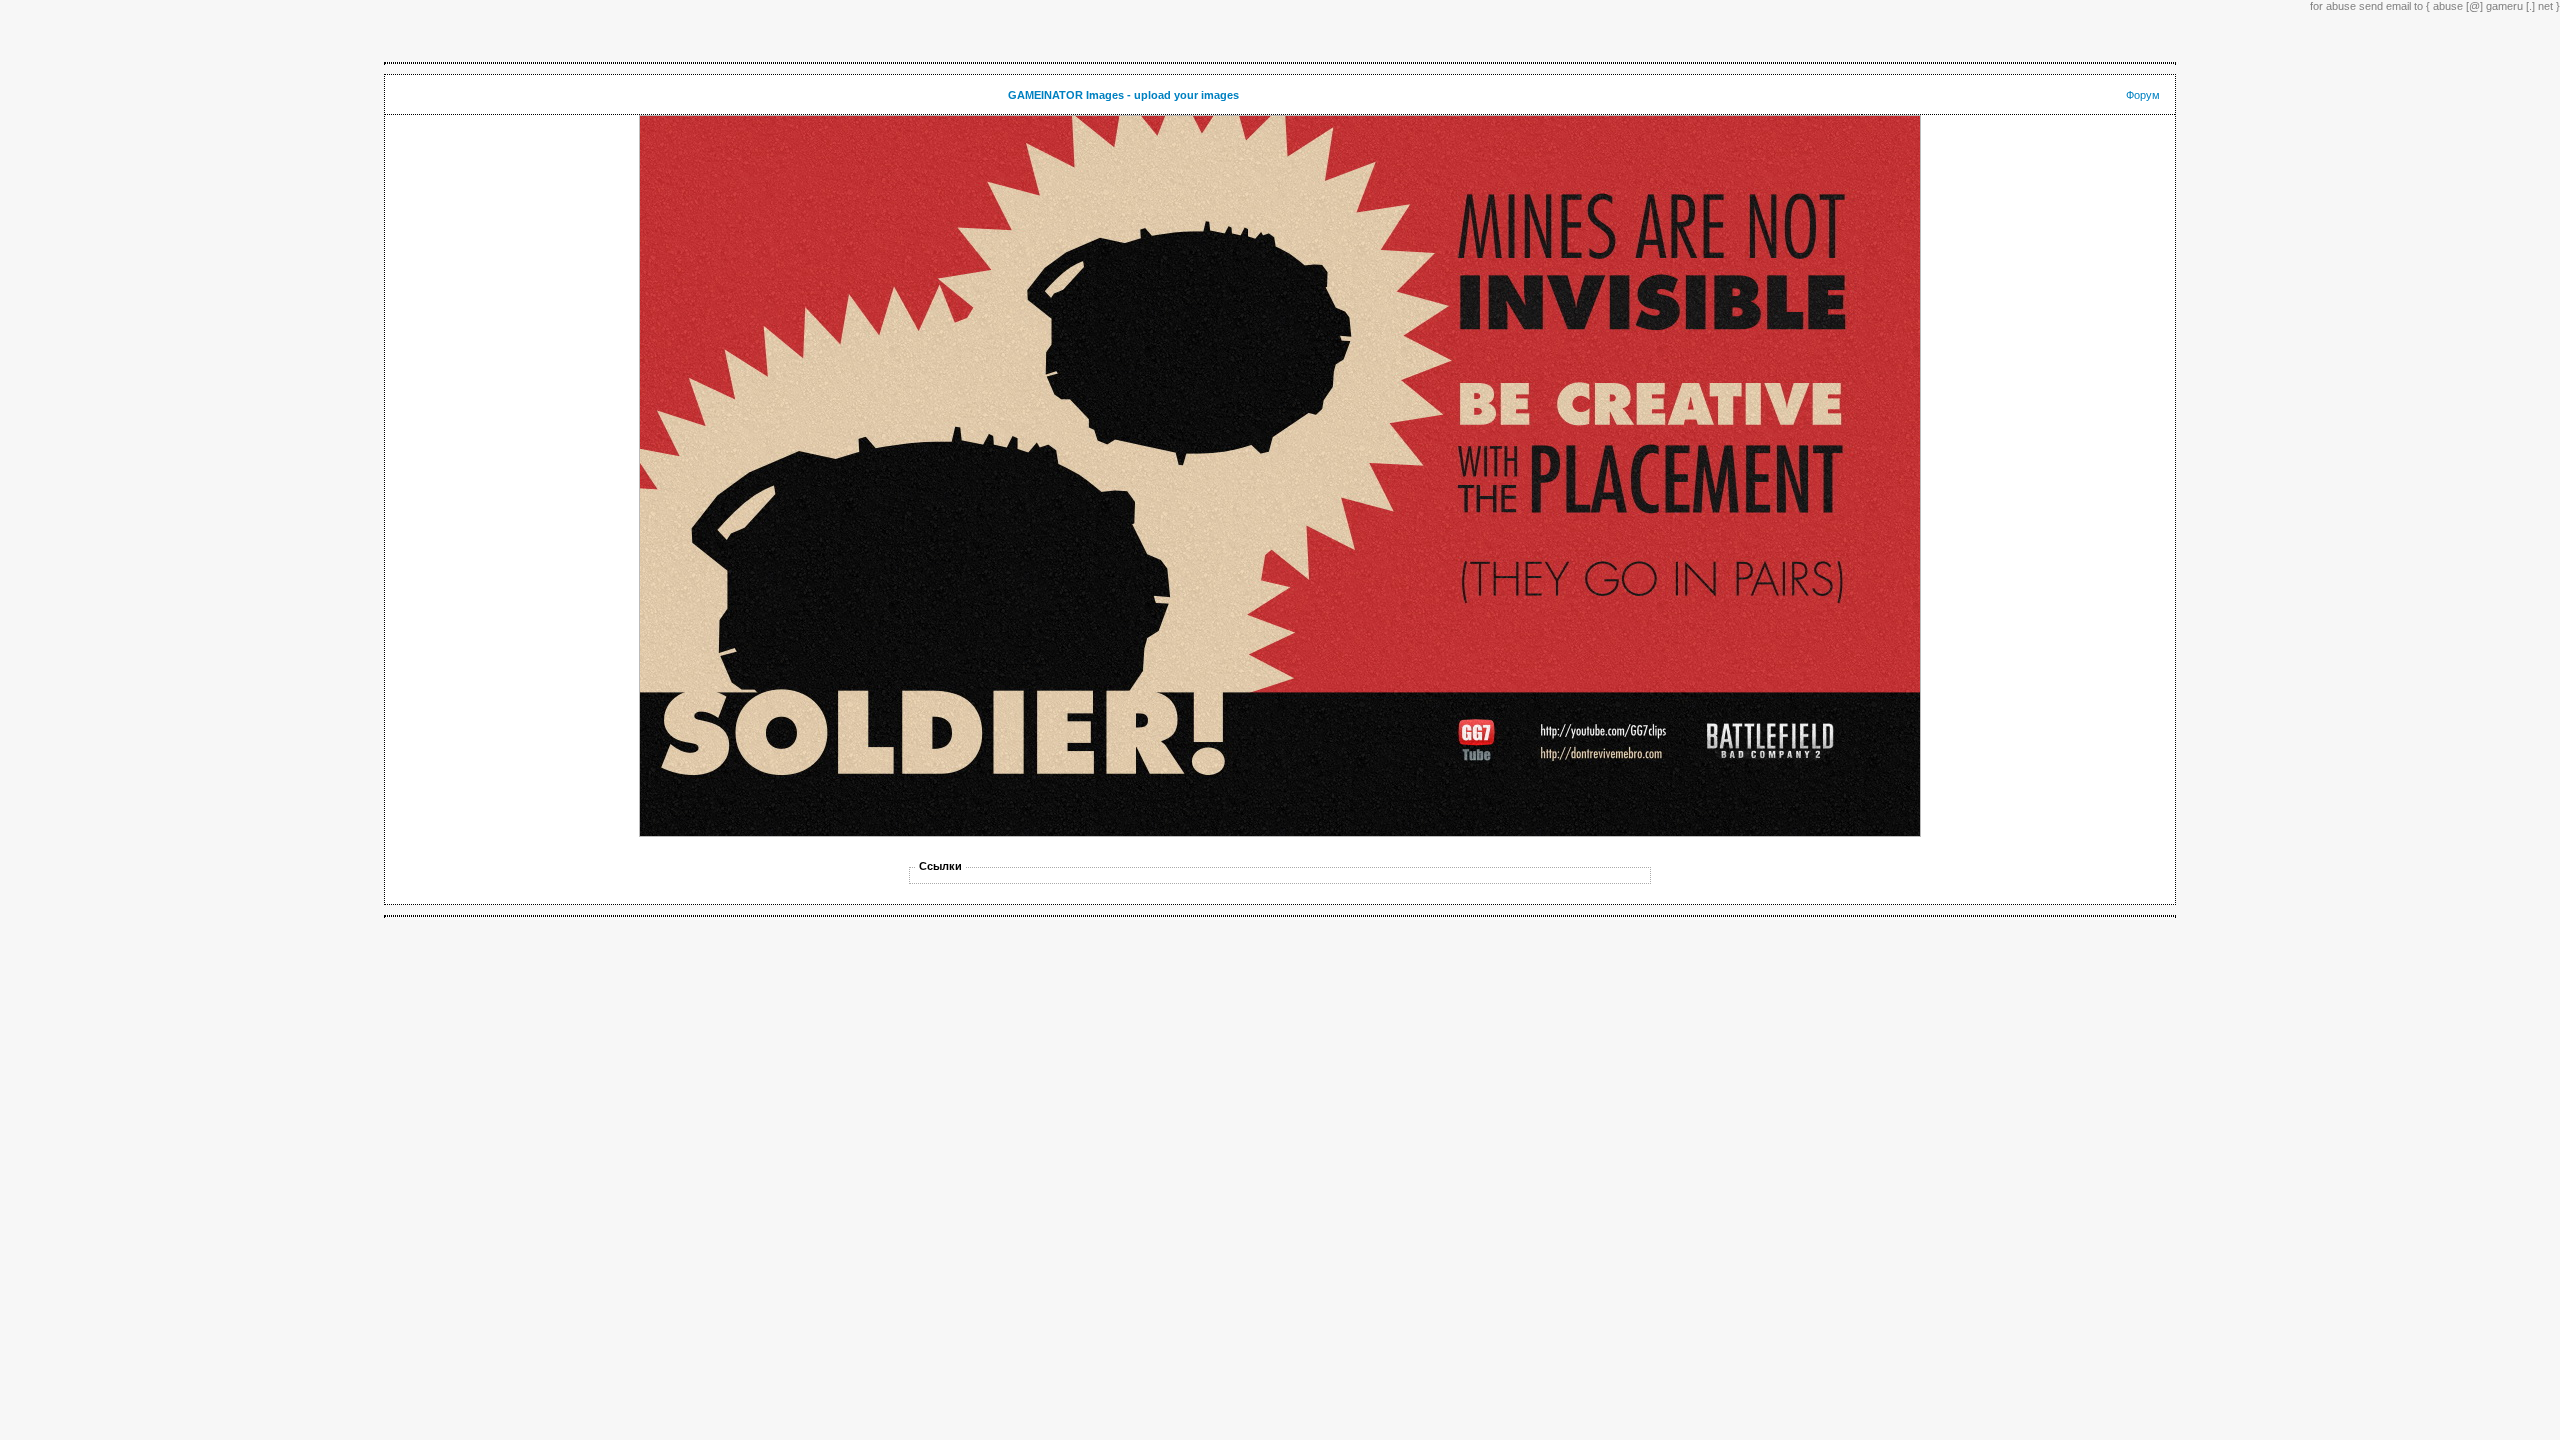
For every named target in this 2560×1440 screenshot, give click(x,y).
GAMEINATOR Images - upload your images (1123, 95)
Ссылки (940, 866)
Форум (2143, 95)
